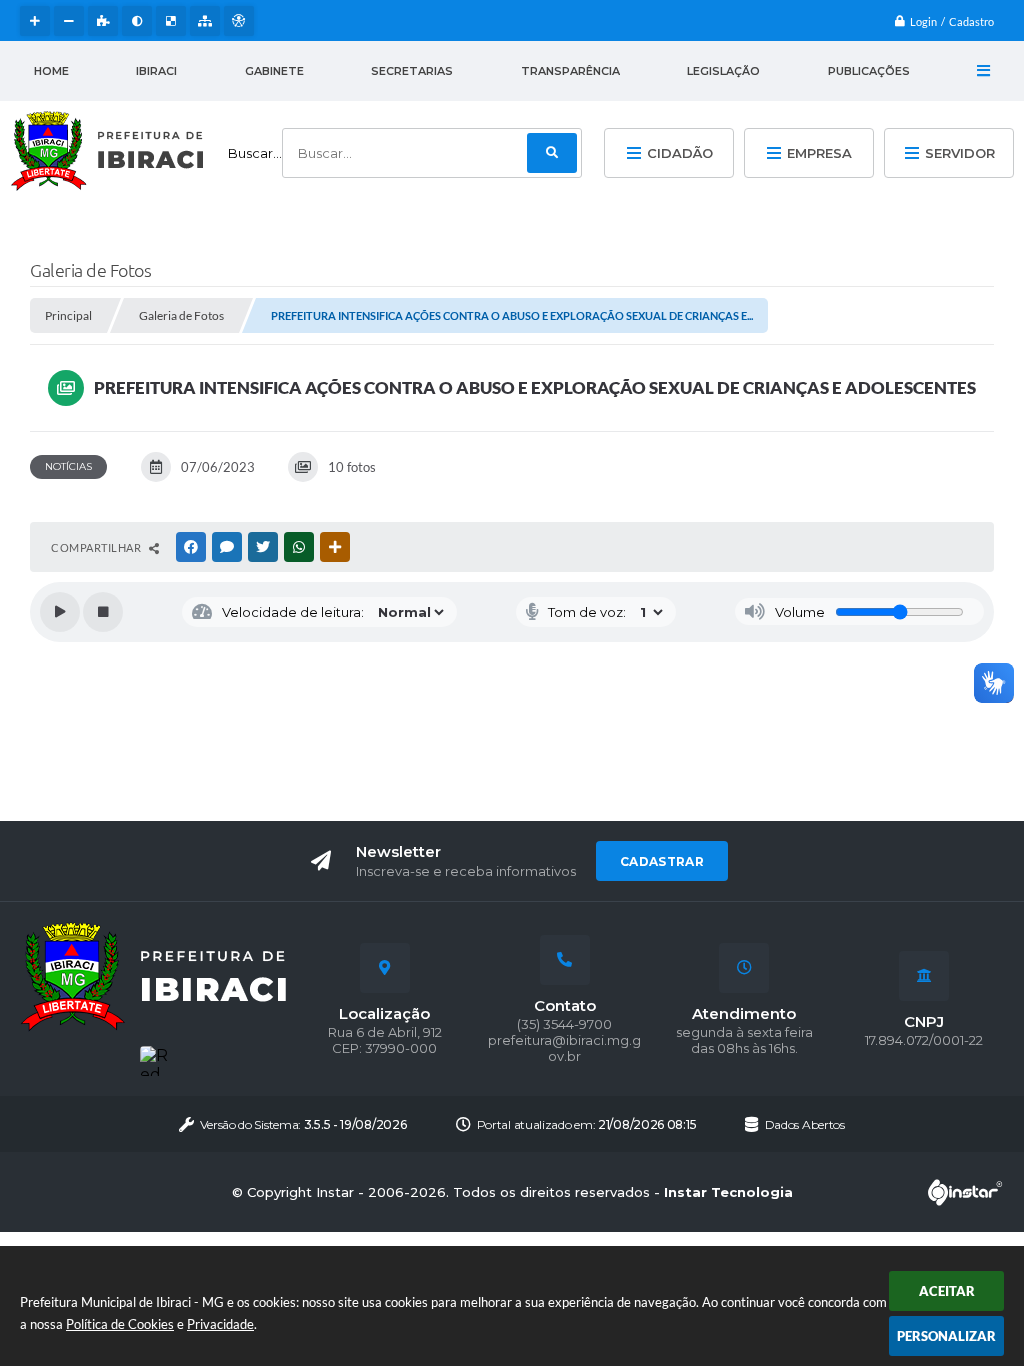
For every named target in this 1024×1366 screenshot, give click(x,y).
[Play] (60, 612)
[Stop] (103, 612)
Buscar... (255, 153)
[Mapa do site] (205, 21)
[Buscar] (552, 153)
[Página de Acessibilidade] (239, 21)
